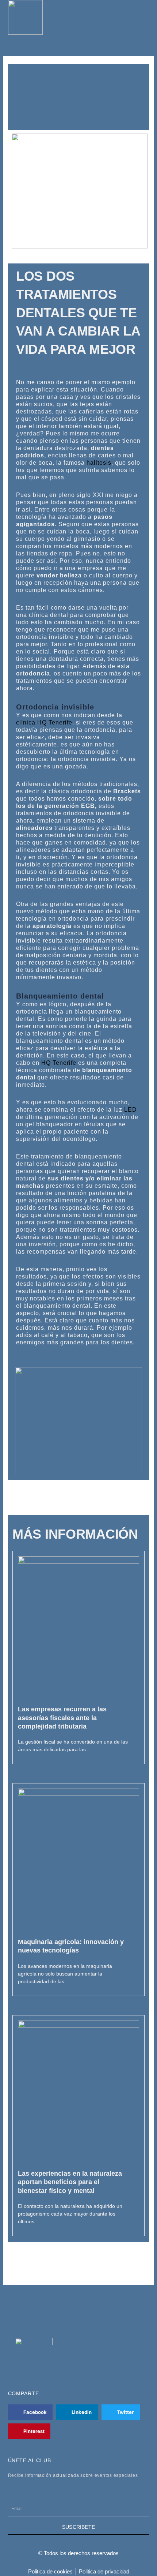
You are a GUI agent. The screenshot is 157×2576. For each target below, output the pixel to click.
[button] (145, 18)
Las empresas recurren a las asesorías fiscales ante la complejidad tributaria (62, 1718)
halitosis (99, 463)
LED (131, 1110)
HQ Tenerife (59, 1063)
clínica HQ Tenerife (44, 722)
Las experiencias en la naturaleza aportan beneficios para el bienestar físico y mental (70, 2182)
